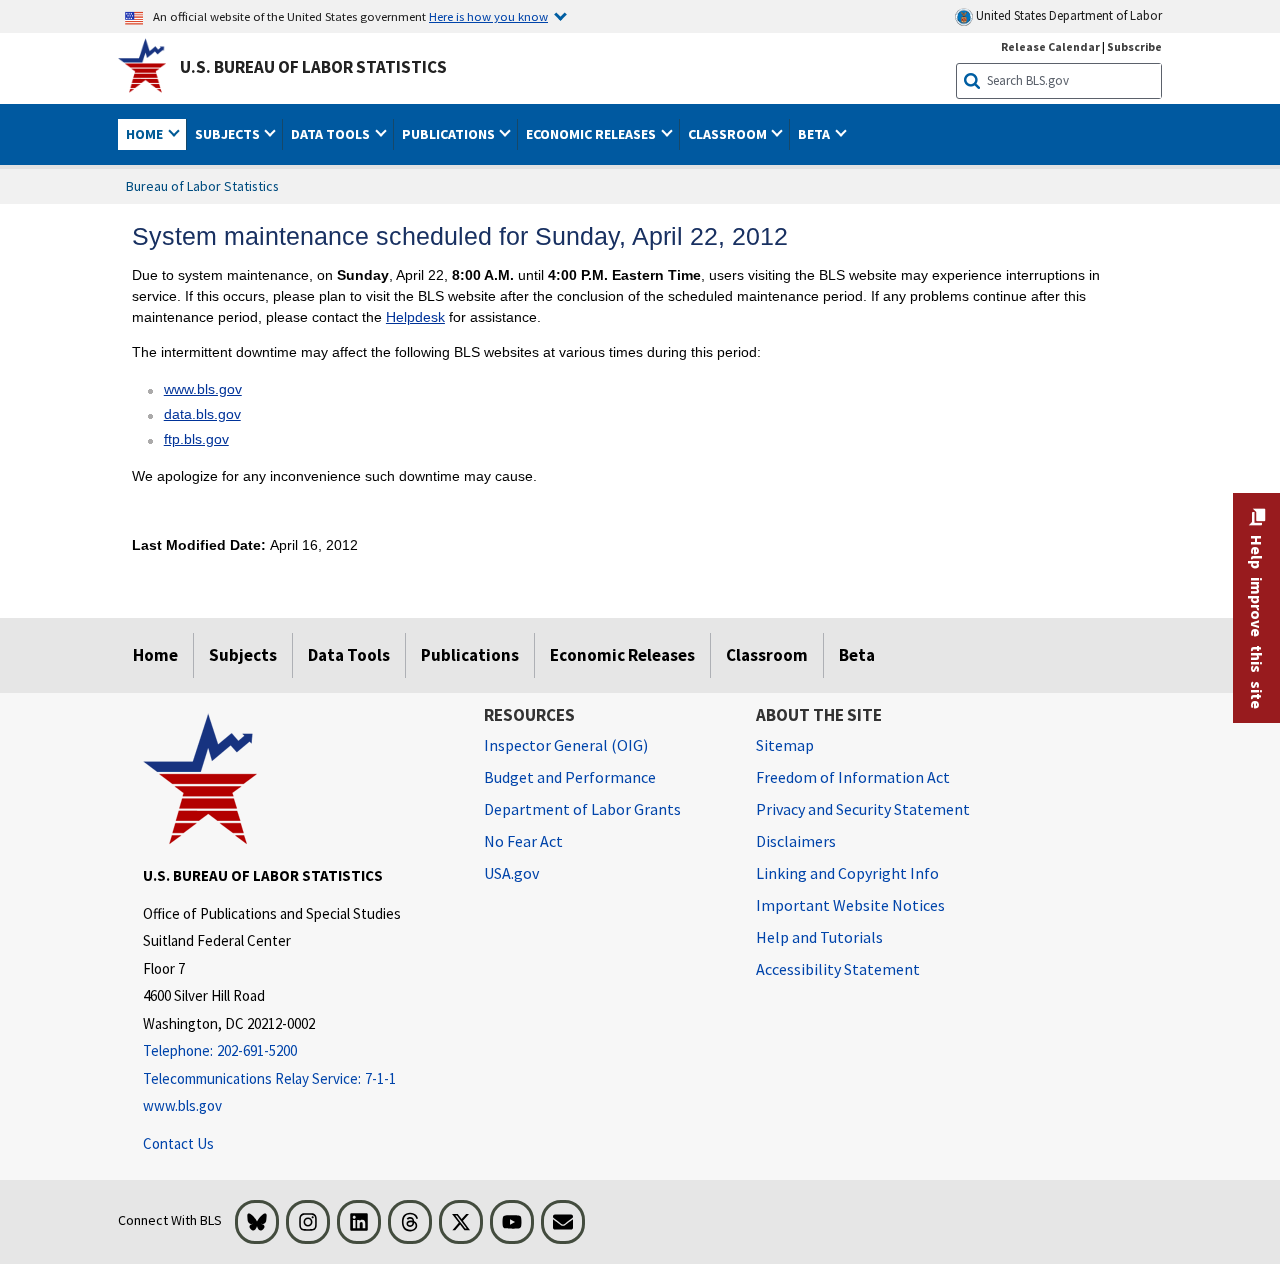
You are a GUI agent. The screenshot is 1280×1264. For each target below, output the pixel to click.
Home (155, 655)
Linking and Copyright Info (847, 873)
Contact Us (178, 1143)
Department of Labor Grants (582, 809)
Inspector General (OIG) (566, 745)
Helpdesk (415, 317)
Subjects (243, 655)
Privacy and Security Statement (863, 809)
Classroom (767, 655)
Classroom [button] (729, 134)
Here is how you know (488, 16)
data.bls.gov (202, 414)
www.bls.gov (203, 389)
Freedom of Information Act (853, 777)
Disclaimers (796, 841)
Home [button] (146, 134)
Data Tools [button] (332, 134)
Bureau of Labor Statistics (202, 186)
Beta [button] (815, 134)
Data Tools (349, 655)
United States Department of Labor (1067, 15)
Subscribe (1134, 46)
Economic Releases (622, 655)
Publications (470, 655)
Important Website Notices (850, 905)
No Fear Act (523, 841)
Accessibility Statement (838, 969)
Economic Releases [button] (592, 134)
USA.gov (511, 873)
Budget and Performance (570, 777)
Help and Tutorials (819, 937)
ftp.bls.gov (196, 439)
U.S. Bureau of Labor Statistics (313, 67)
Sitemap (785, 745)
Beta (857, 655)
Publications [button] (450, 134)
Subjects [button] (229, 134)
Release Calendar (1050, 46)
